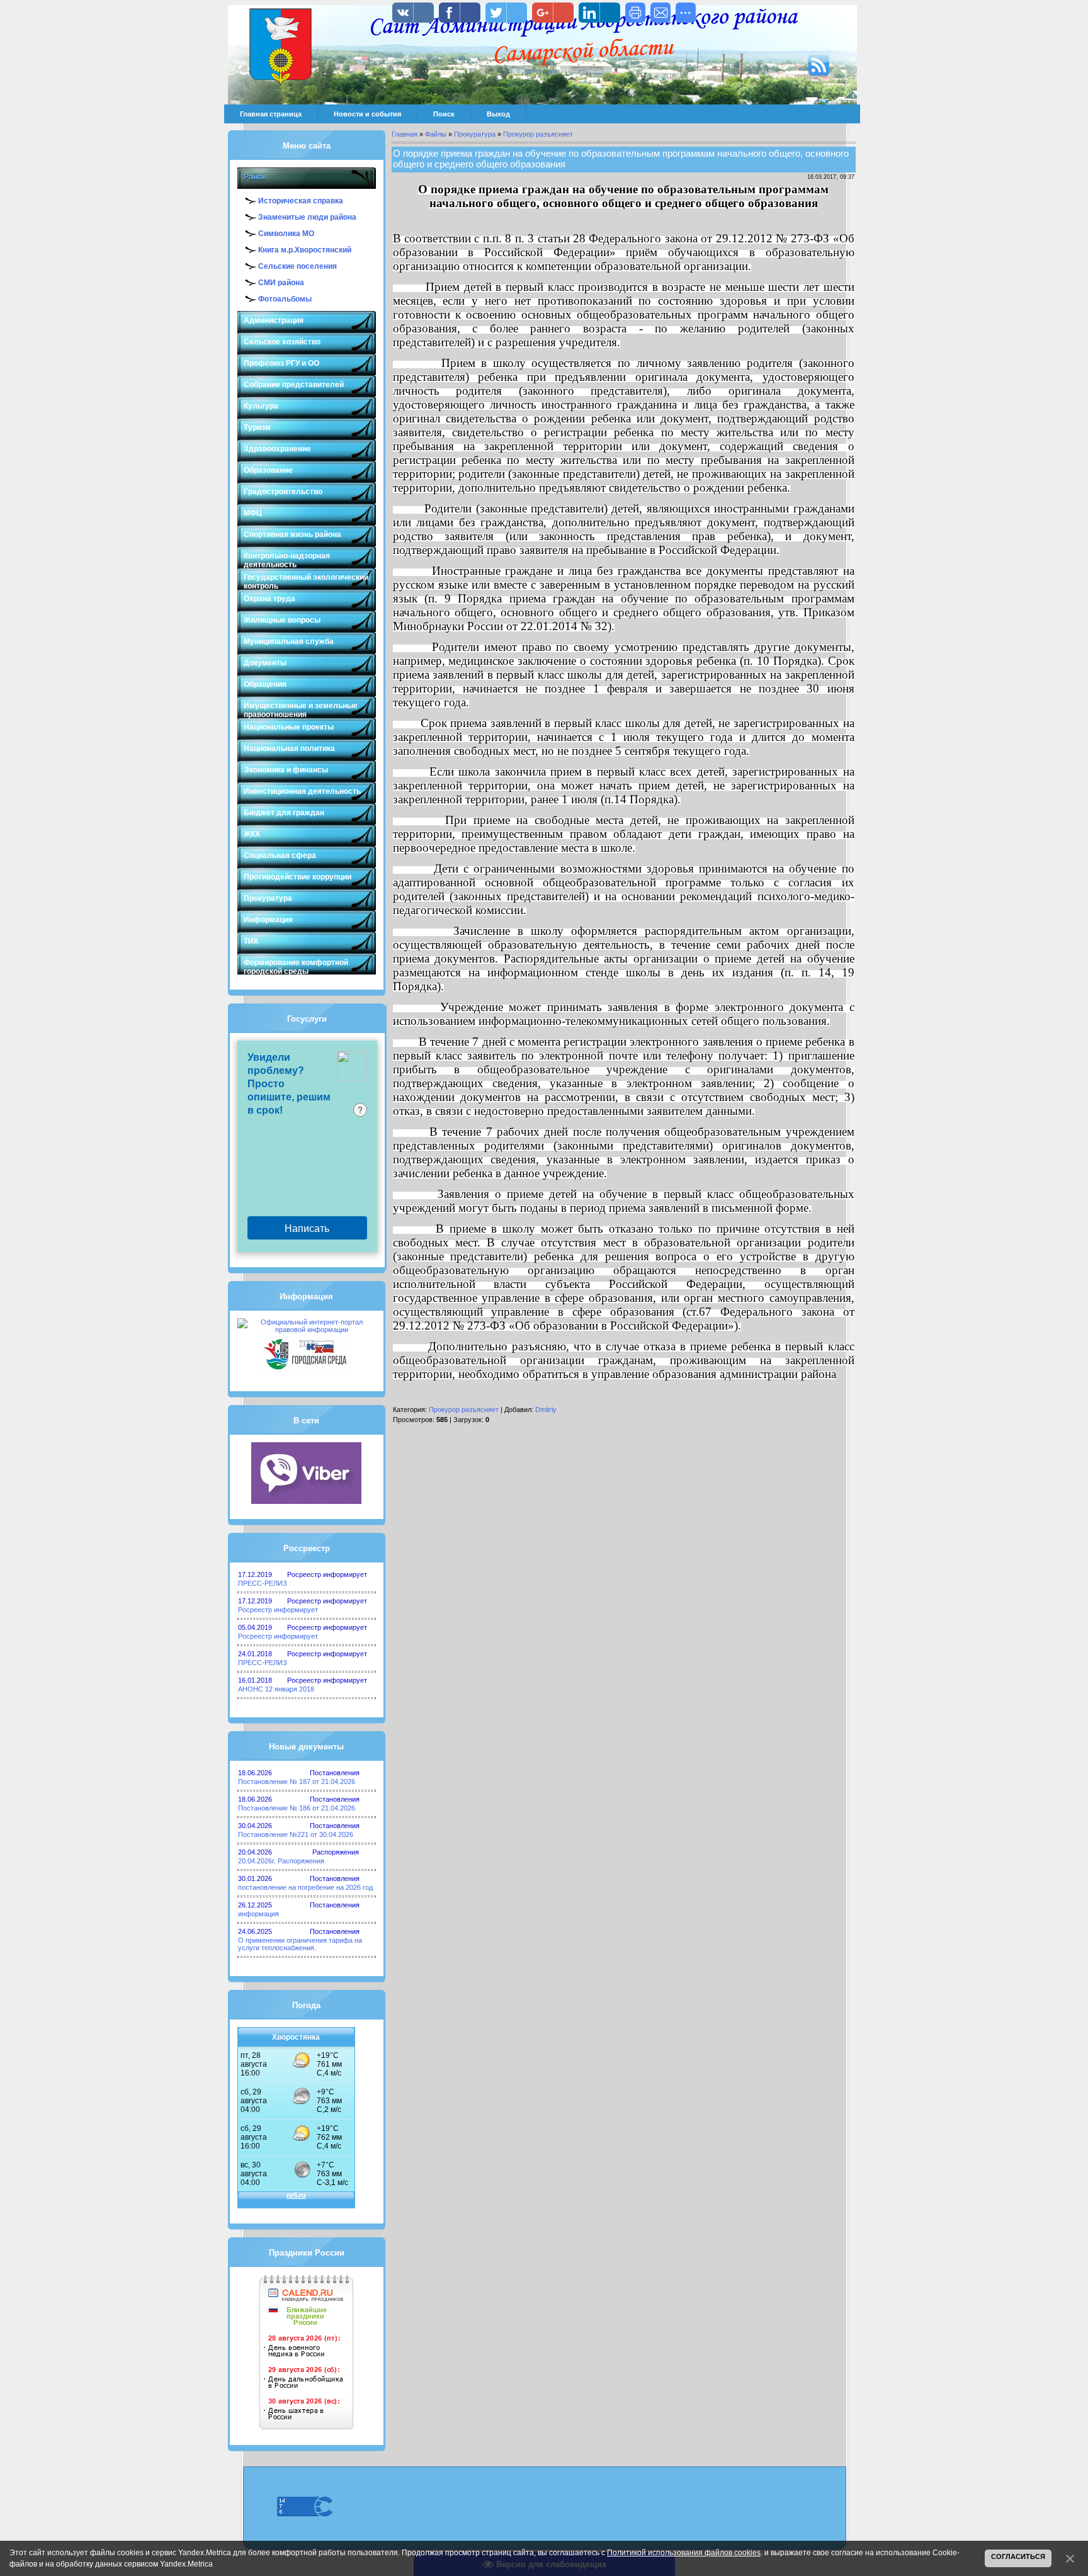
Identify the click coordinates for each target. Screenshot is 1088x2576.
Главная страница (271, 114)
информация (258, 1914)
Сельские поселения (297, 266)
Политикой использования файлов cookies (684, 2553)
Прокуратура (475, 134)
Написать (307, 1228)
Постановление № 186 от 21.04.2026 (297, 1808)
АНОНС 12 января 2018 (276, 1689)
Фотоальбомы (285, 299)
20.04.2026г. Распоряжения (281, 1861)
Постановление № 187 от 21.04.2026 (297, 1782)
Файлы (436, 134)
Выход (498, 114)
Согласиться (1018, 2556)
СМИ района (281, 283)
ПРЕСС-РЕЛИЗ (263, 1583)
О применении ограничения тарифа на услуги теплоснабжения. (300, 1944)
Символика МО (286, 234)
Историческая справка (301, 201)
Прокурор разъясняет (538, 134)
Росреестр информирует (278, 1610)
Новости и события (367, 114)
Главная (405, 134)
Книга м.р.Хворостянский (305, 250)
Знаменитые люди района (307, 217)
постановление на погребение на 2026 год (305, 1887)
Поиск (444, 114)
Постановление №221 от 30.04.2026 (296, 1834)
